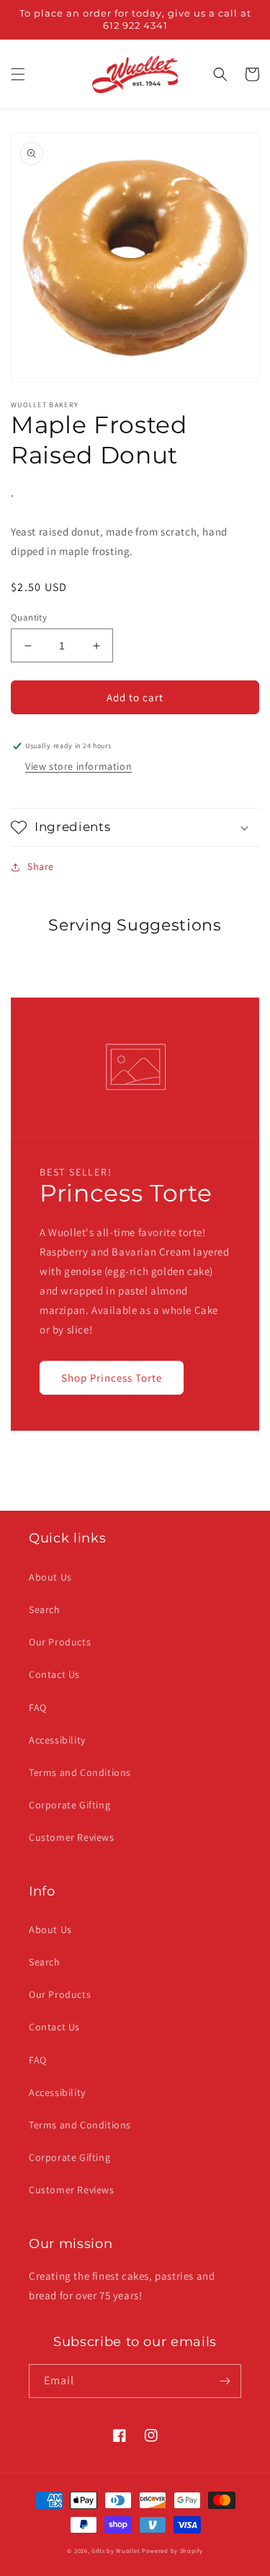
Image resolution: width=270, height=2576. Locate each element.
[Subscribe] (225, 2381)
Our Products (60, 1642)
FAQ (38, 1707)
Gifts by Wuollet (116, 2550)
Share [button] (41, 866)
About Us (50, 1577)
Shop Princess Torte (112, 1378)
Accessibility (57, 1740)
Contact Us (54, 1674)
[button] (18, 74)
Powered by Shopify (172, 2550)
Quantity (29, 617)
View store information (78, 766)
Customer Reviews (72, 1837)
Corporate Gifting (69, 1805)
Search (45, 1609)
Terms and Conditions (80, 1772)
